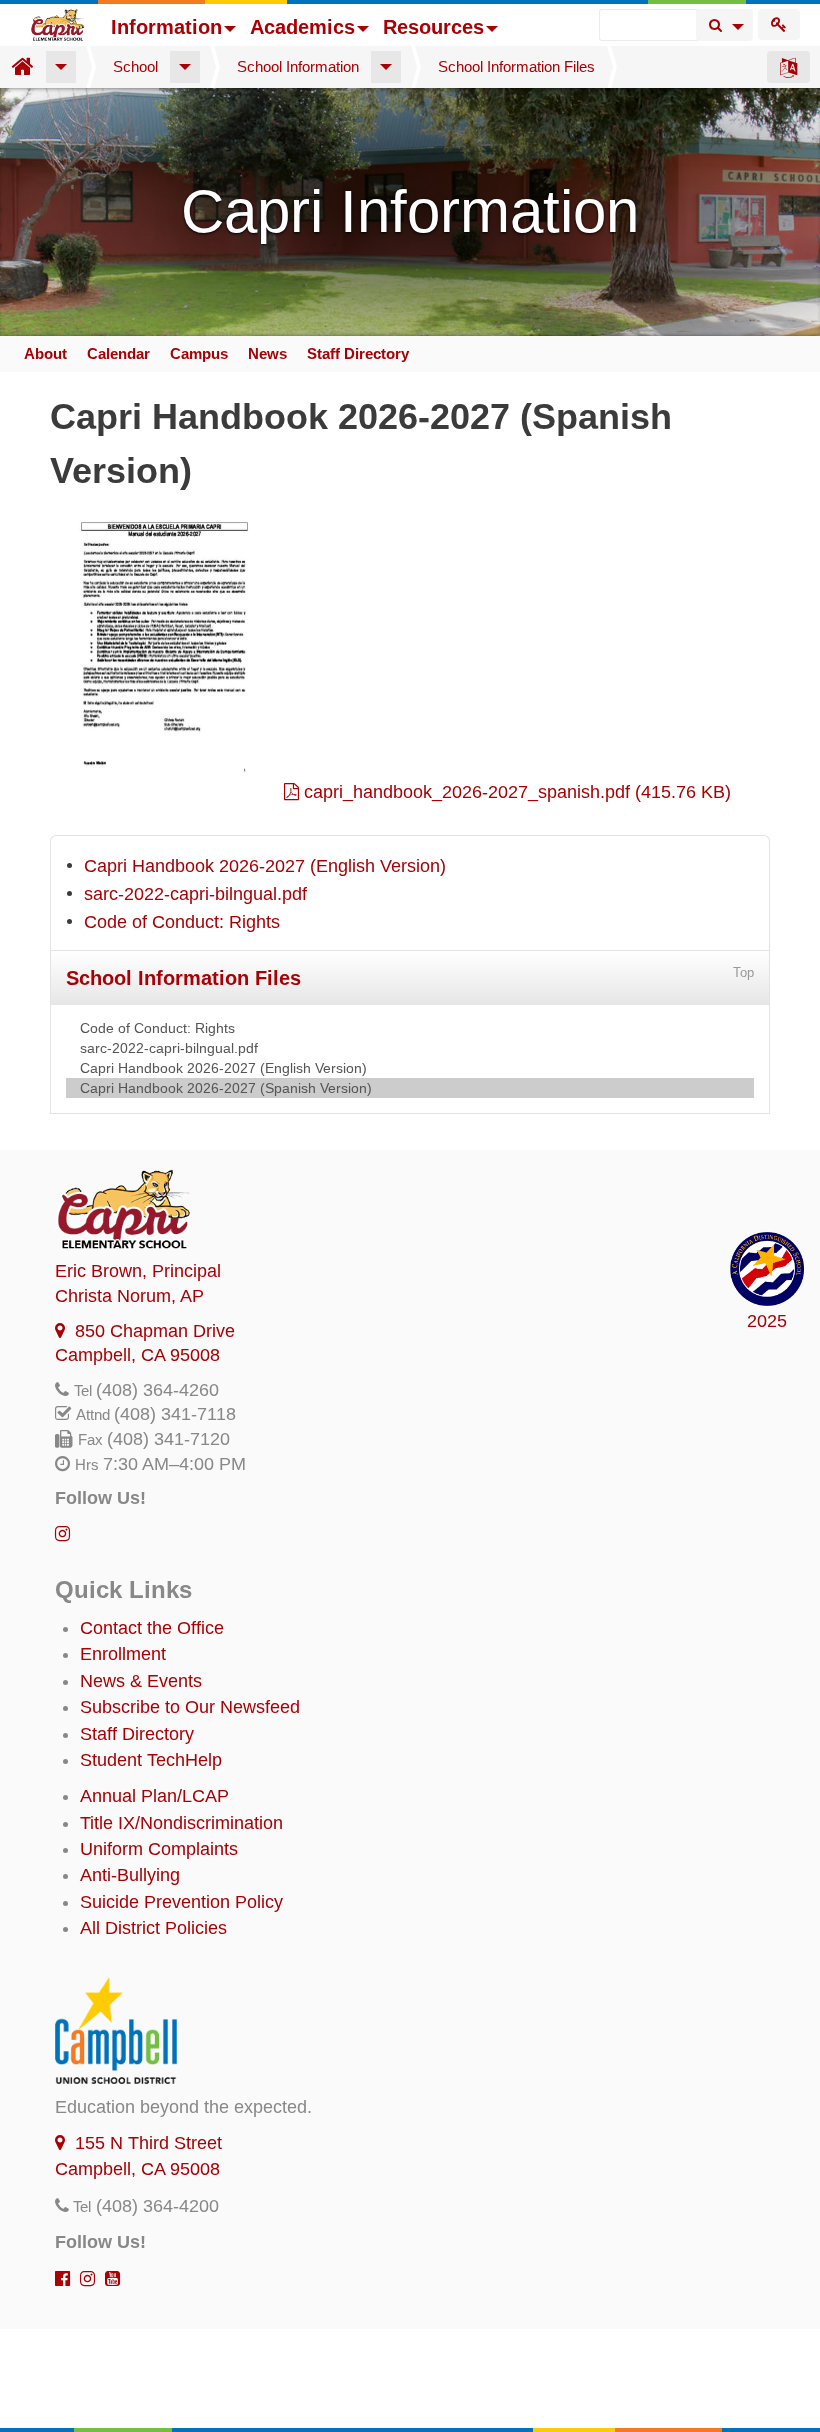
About (45, 353)
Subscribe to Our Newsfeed (190, 1707)
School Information (298, 66)
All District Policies (153, 1928)
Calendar (118, 353)
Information (166, 27)
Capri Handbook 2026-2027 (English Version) (265, 866)
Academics (302, 27)
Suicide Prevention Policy (181, 1902)
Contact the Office (152, 1628)
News (267, 353)
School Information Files (516, 66)
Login (779, 24)
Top (743, 972)
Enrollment (123, 1654)
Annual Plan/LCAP (154, 1796)
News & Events (141, 1681)
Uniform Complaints (159, 1849)
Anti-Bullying (130, 1875)
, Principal (138, 1271)
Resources (433, 27)
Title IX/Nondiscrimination (181, 1823)
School (135, 66)
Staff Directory (358, 353)
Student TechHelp (151, 1760)
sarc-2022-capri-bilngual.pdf (195, 894)
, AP (129, 1296)
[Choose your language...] (788, 67)
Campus (199, 353)
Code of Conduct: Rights (182, 922)
